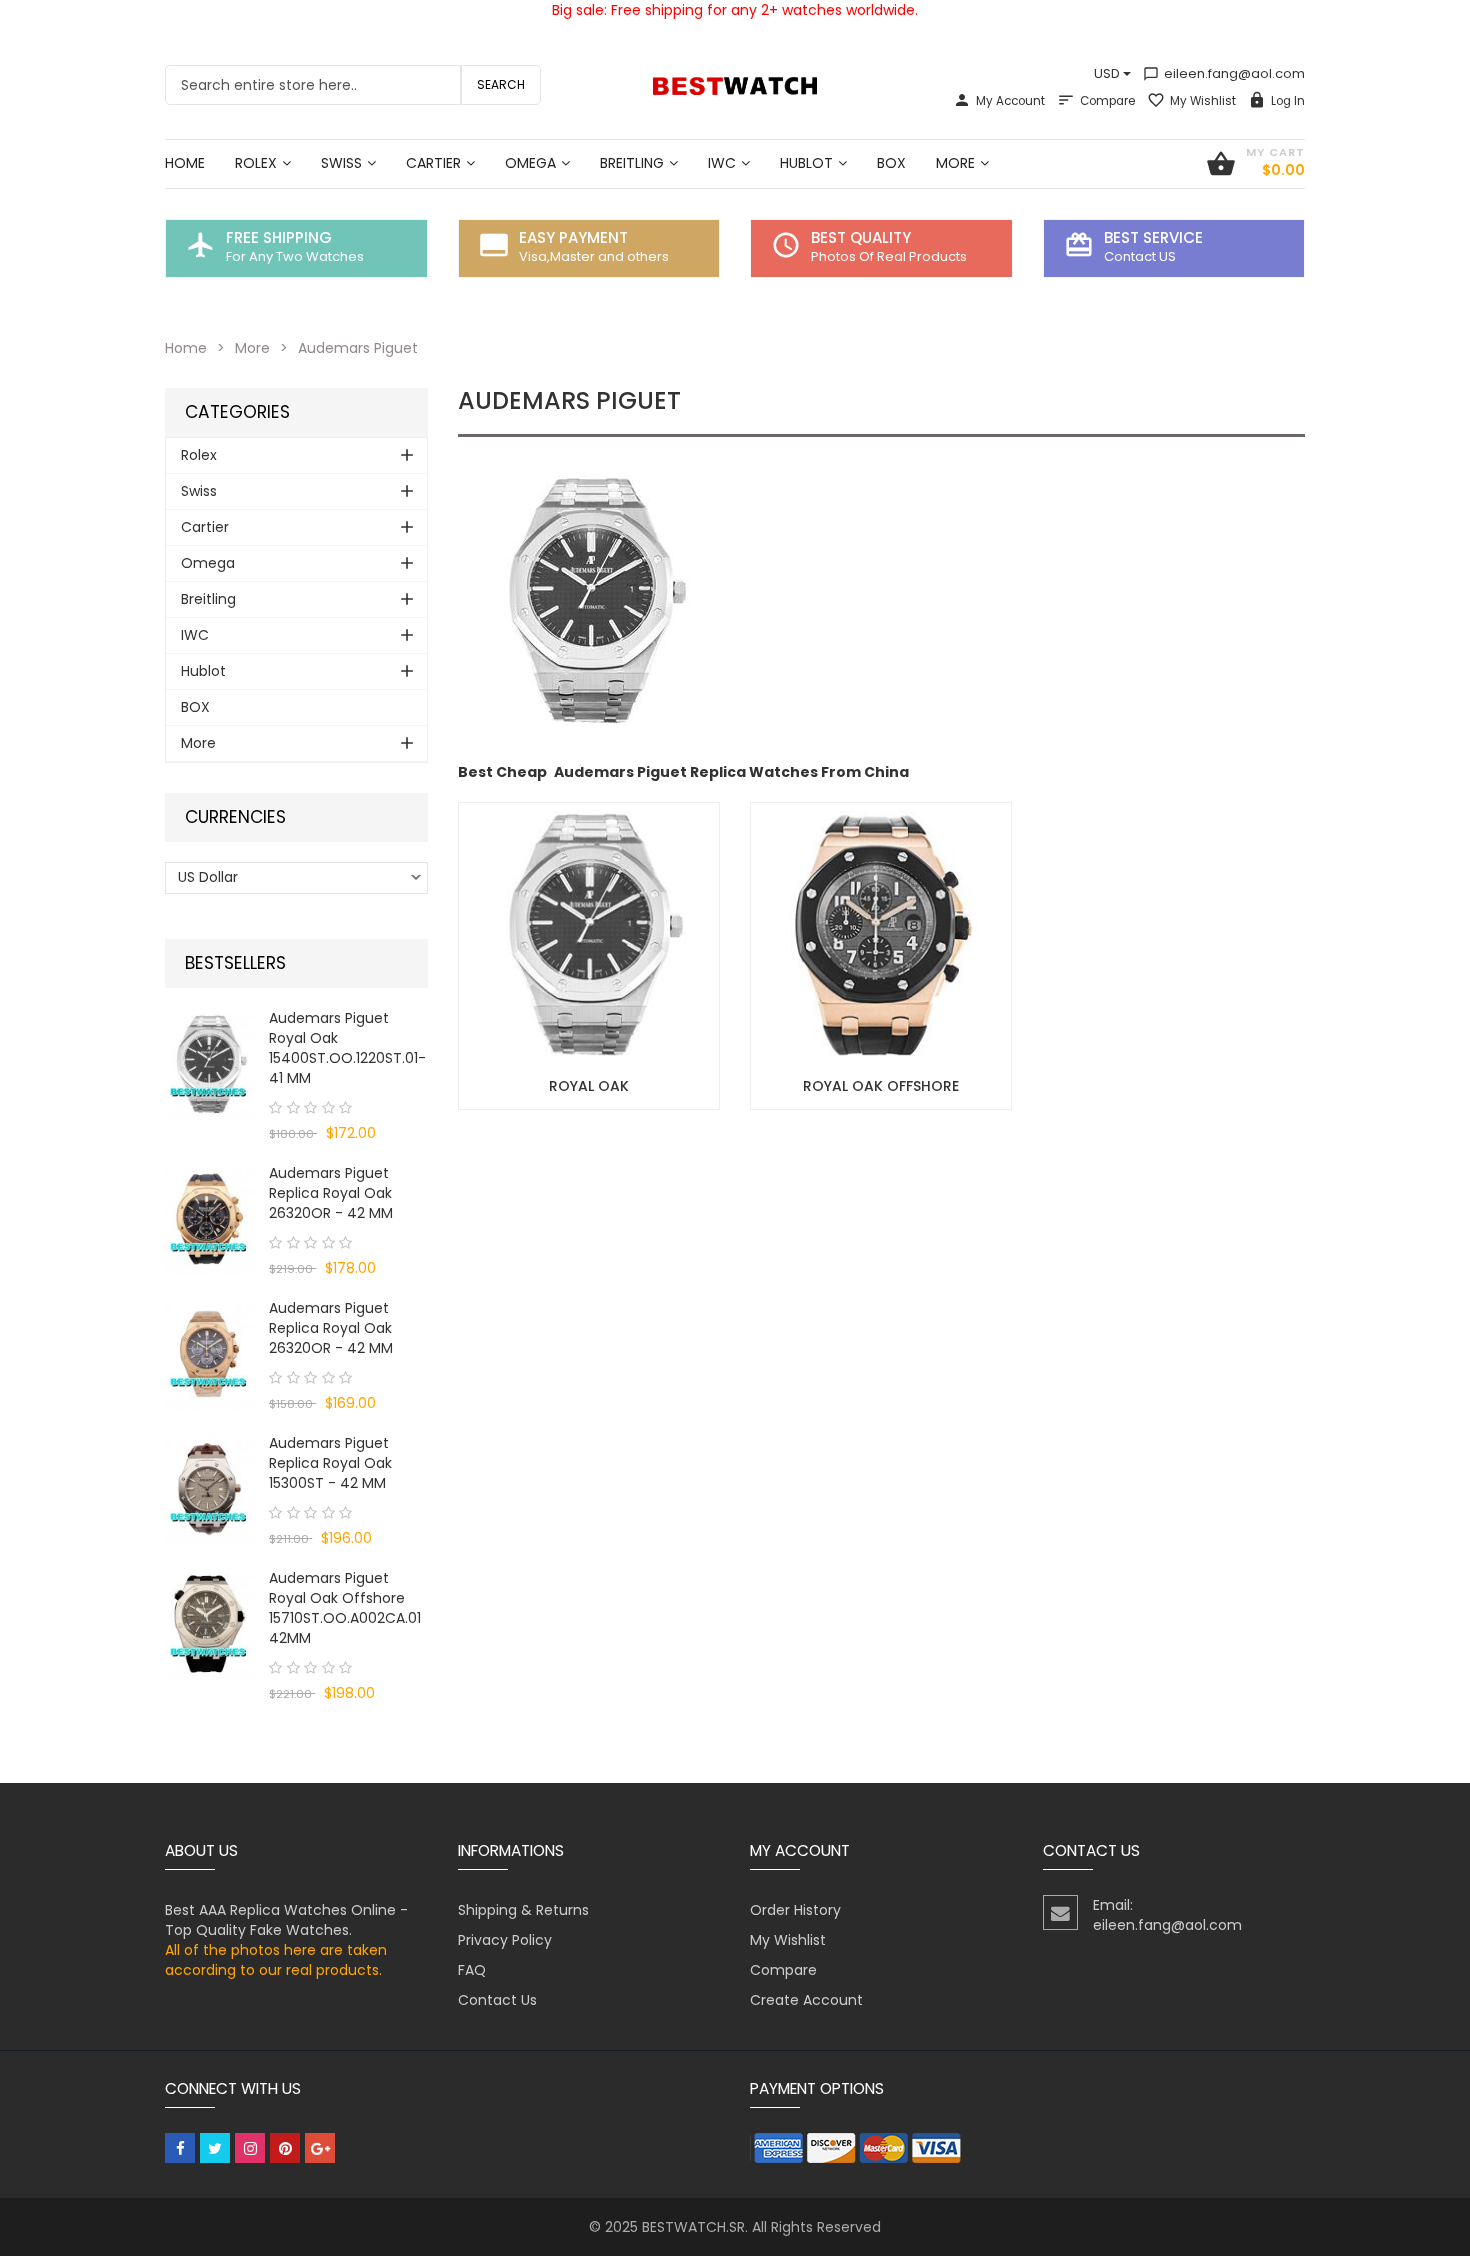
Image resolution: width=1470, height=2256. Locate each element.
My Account (1010, 101)
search (501, 84)
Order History (795, 1910)
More (252, 348)
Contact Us (497, 2000)
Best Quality (861, 237)
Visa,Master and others (594, 256)
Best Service (1153, 237)
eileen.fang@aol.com (1224, 73)
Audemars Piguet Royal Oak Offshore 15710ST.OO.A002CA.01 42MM (345, 1608)
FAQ (472, 1970)
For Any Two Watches (295, 256)
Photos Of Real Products (889, 256)
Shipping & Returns (523, 1910)
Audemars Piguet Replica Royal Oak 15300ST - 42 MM (330, 1463)
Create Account (806, 2000)
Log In (1288, 101)
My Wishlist (1203, 101)
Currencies (235, 817)
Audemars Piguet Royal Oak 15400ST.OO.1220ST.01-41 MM (347, 1048)
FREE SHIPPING (279, 237)
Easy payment (573, 237)
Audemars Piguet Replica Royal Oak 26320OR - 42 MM (331, 1193)
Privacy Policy (505, 1940)
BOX (195, 707)
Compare (1107, 101)
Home (186, 348)
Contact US (1140, 256)
